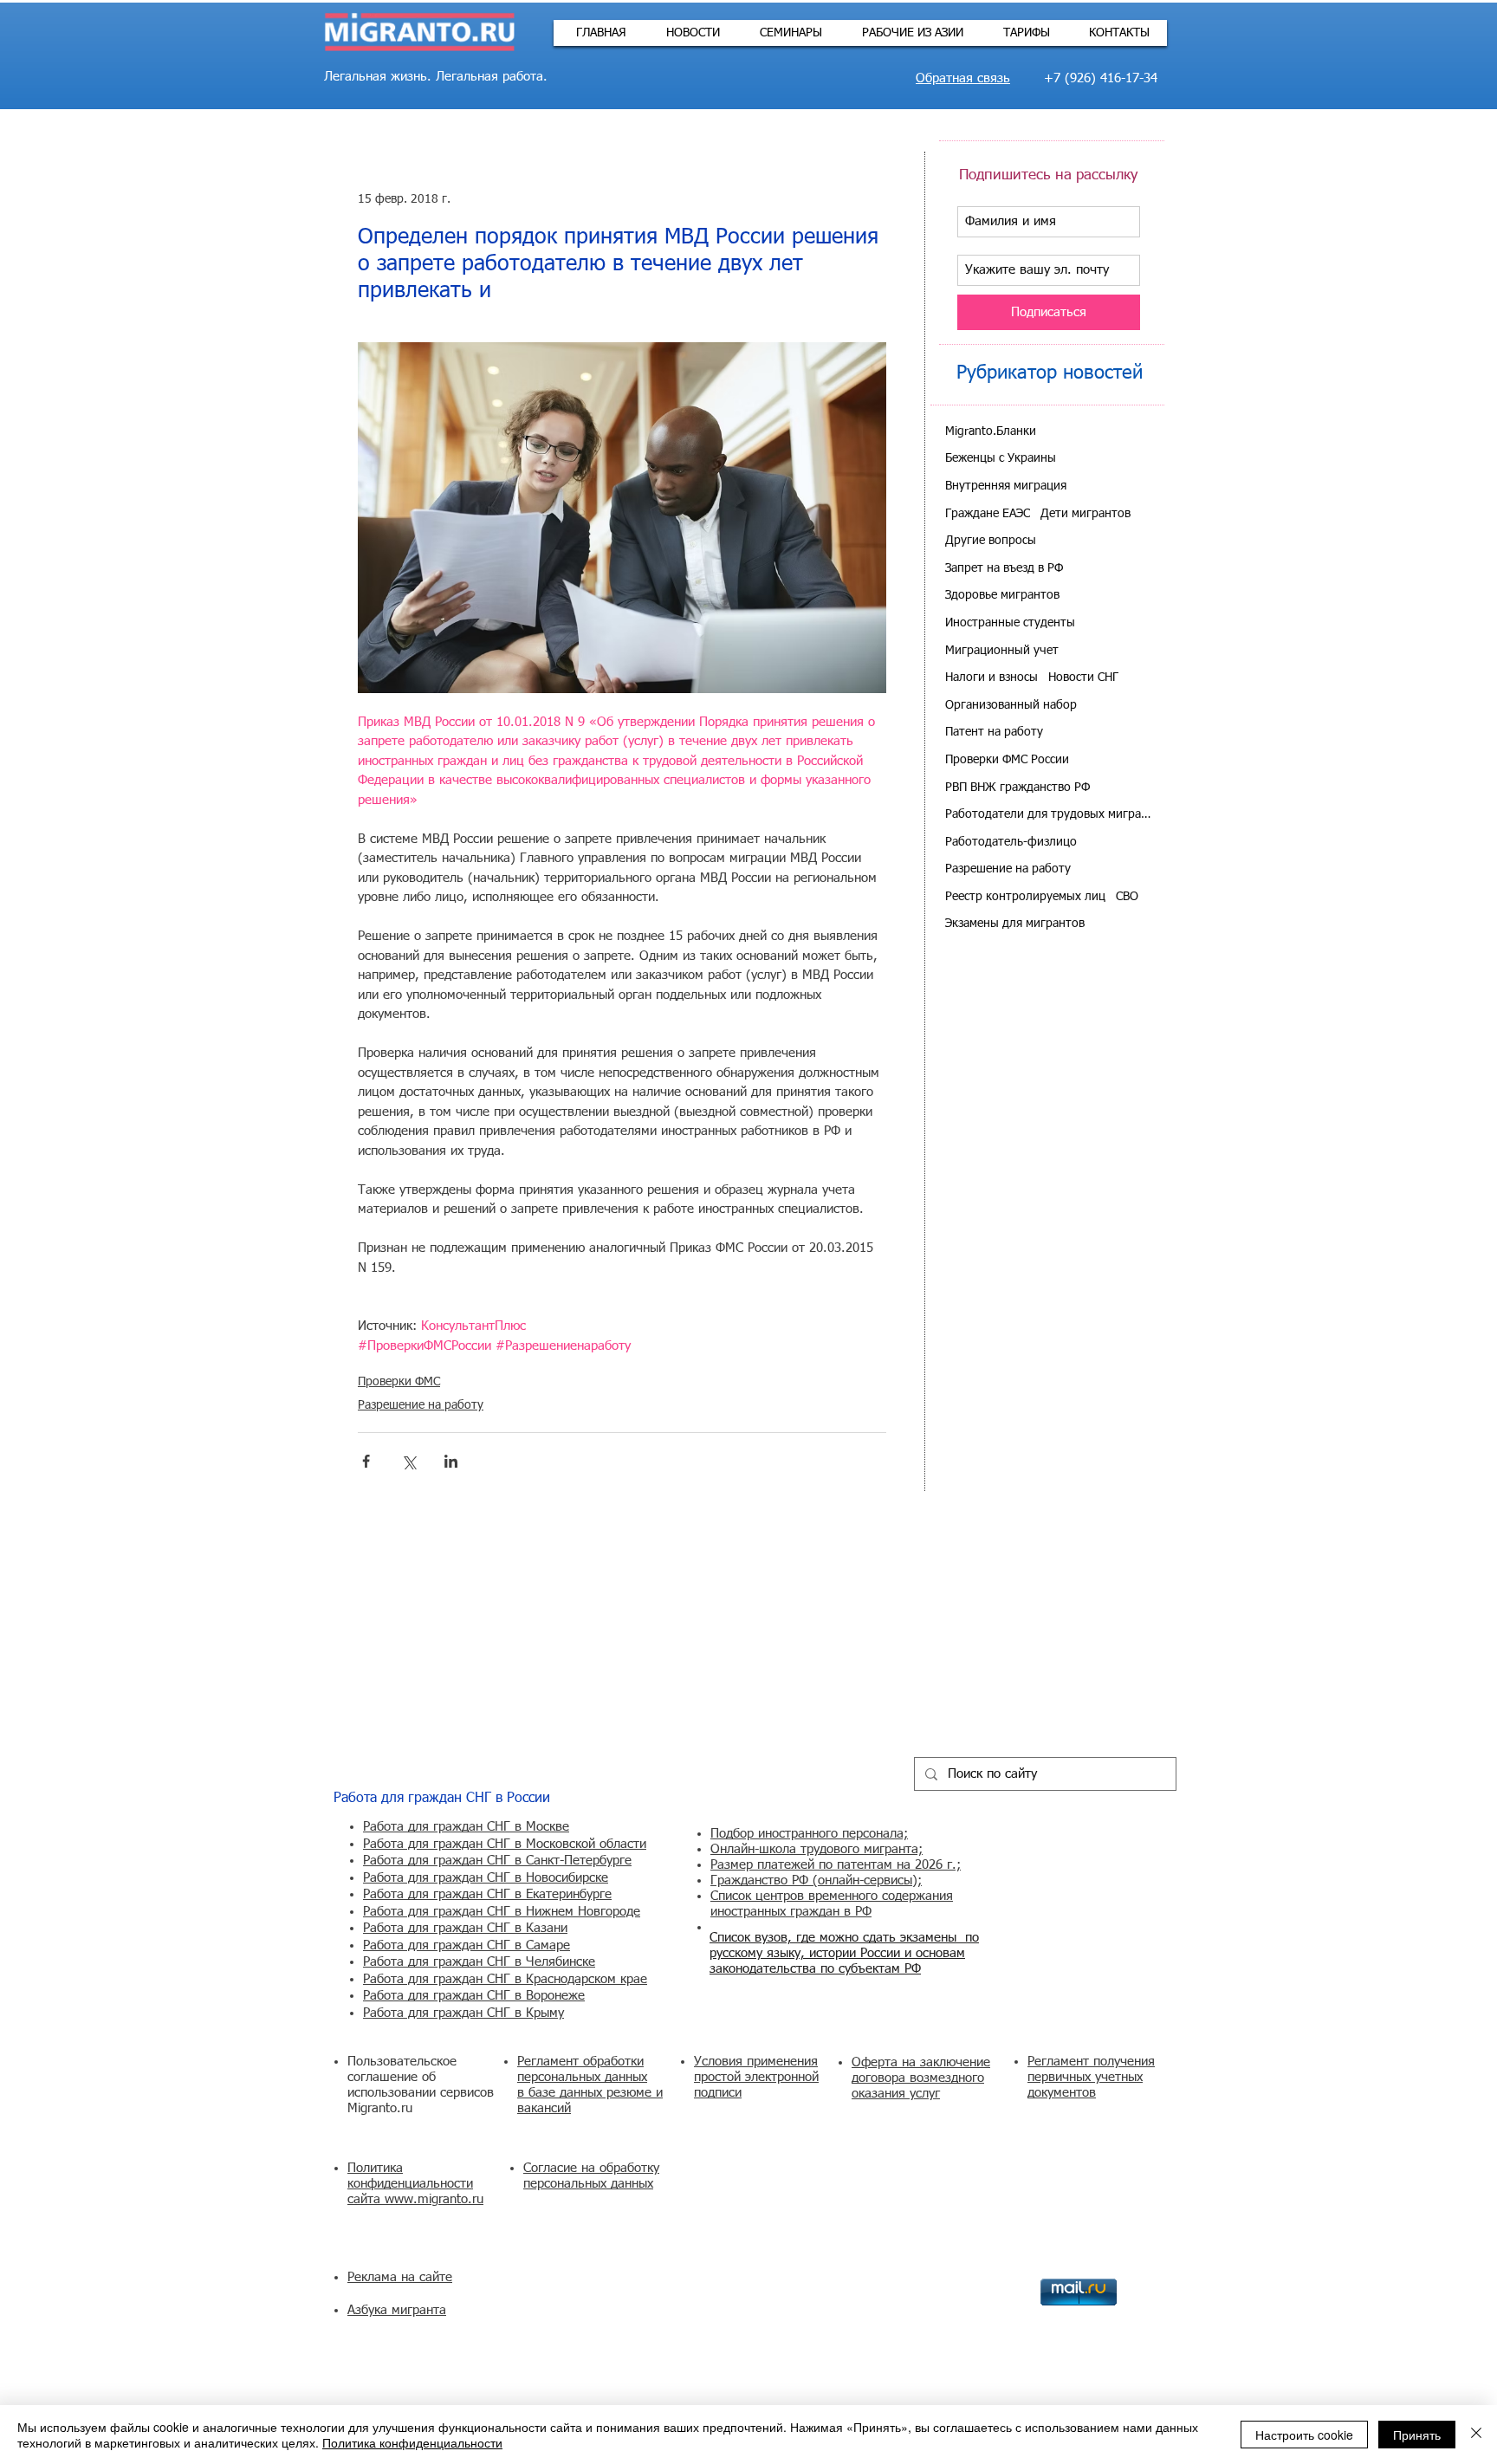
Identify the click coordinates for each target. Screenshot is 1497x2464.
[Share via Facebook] (366, 1461)
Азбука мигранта (397, 2310)
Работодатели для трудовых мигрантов (1049, 814)
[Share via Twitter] (408, 1461)
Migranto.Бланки (991, 431)
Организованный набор (1011, 705)
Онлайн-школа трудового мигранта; (817, 1849)
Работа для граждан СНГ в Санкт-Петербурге (497, 1861)
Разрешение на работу (421, 1405)
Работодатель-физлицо (1011, 842)
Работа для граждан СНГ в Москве (466, 1827)
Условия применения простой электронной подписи (756, 2077)
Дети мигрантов (1085, 514)
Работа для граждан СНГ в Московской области (505, 1844)
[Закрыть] (1476, 2435)
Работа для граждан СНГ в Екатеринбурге (487, 1894)
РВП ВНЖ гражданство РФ (1017, 788)
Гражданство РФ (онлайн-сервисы (811, 1880)
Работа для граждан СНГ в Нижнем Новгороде (502, 1912)
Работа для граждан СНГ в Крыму (463, 2013)
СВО (1127, 897)
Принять (1417, 2435)
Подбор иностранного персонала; (809, 1834)
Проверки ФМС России (1007, 760)
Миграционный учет (1002, 651)
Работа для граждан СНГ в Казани (465, 1928)
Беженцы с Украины (1001, 458)
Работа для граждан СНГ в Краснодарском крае (505, 1979)
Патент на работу (994, 732)
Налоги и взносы (992, 678)
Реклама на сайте (400, 2277)
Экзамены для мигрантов (1015, 924)
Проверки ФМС (399, 1382)
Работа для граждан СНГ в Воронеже (474, 1996)
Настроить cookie (1304, 2435)
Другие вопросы (991, 541)
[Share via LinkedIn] (451, 1461)
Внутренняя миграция (1006, 486)
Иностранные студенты (1010, 623)
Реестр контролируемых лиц (1025, 897)
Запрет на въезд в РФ (1004, 568)
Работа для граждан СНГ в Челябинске (479, 1962)
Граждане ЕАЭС (988, 514)
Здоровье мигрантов (1002, 595)
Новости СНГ (1083, 678)
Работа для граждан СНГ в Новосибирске (486, 1878)
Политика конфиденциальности (412, 2442)
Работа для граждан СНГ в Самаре (467, 1945)
